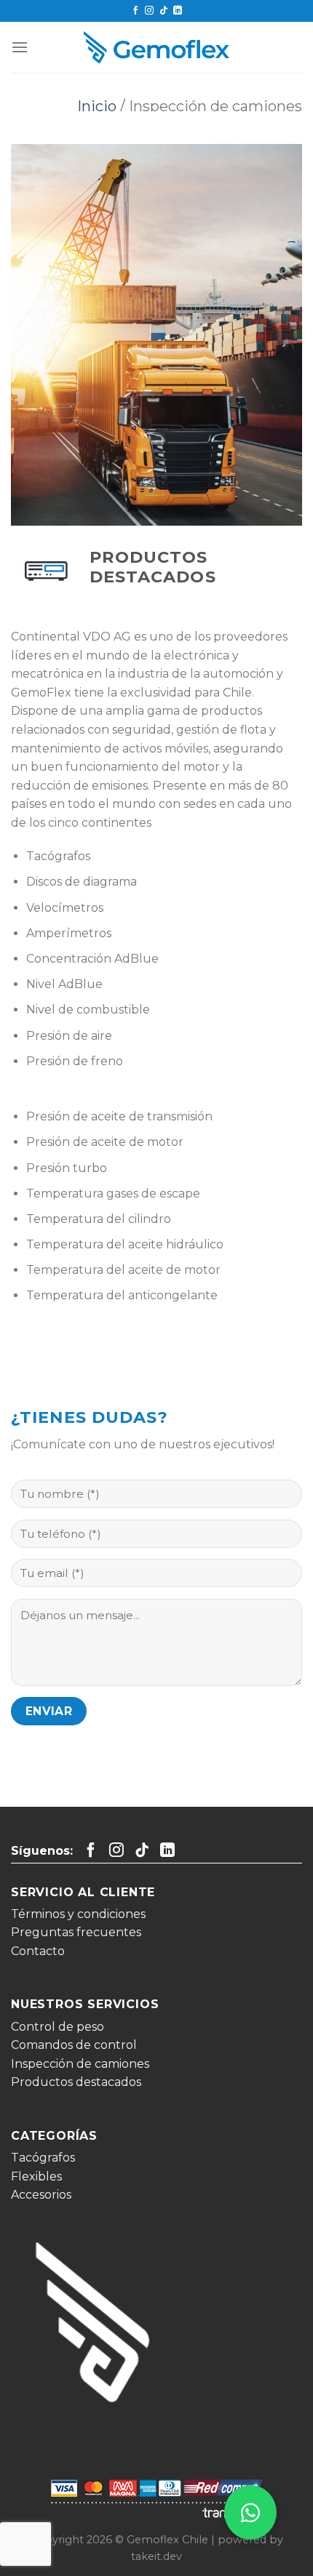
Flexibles (36, 2176)
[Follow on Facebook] (135, 11)
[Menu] (20, 47)
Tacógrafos (43, 2158)
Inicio (97, 106)
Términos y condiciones (78, 1914)
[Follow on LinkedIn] (178, 11)
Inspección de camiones (80, 2064)
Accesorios (41, 2195)
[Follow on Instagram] (149, 11)
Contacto (38, 1951)
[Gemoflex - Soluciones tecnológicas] (156, 48)
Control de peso (58, 2027)
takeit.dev (156, 2556)
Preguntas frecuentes (76, 1932)
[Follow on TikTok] (164, 11)
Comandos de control (74, 2045)
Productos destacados (76, 2082)
